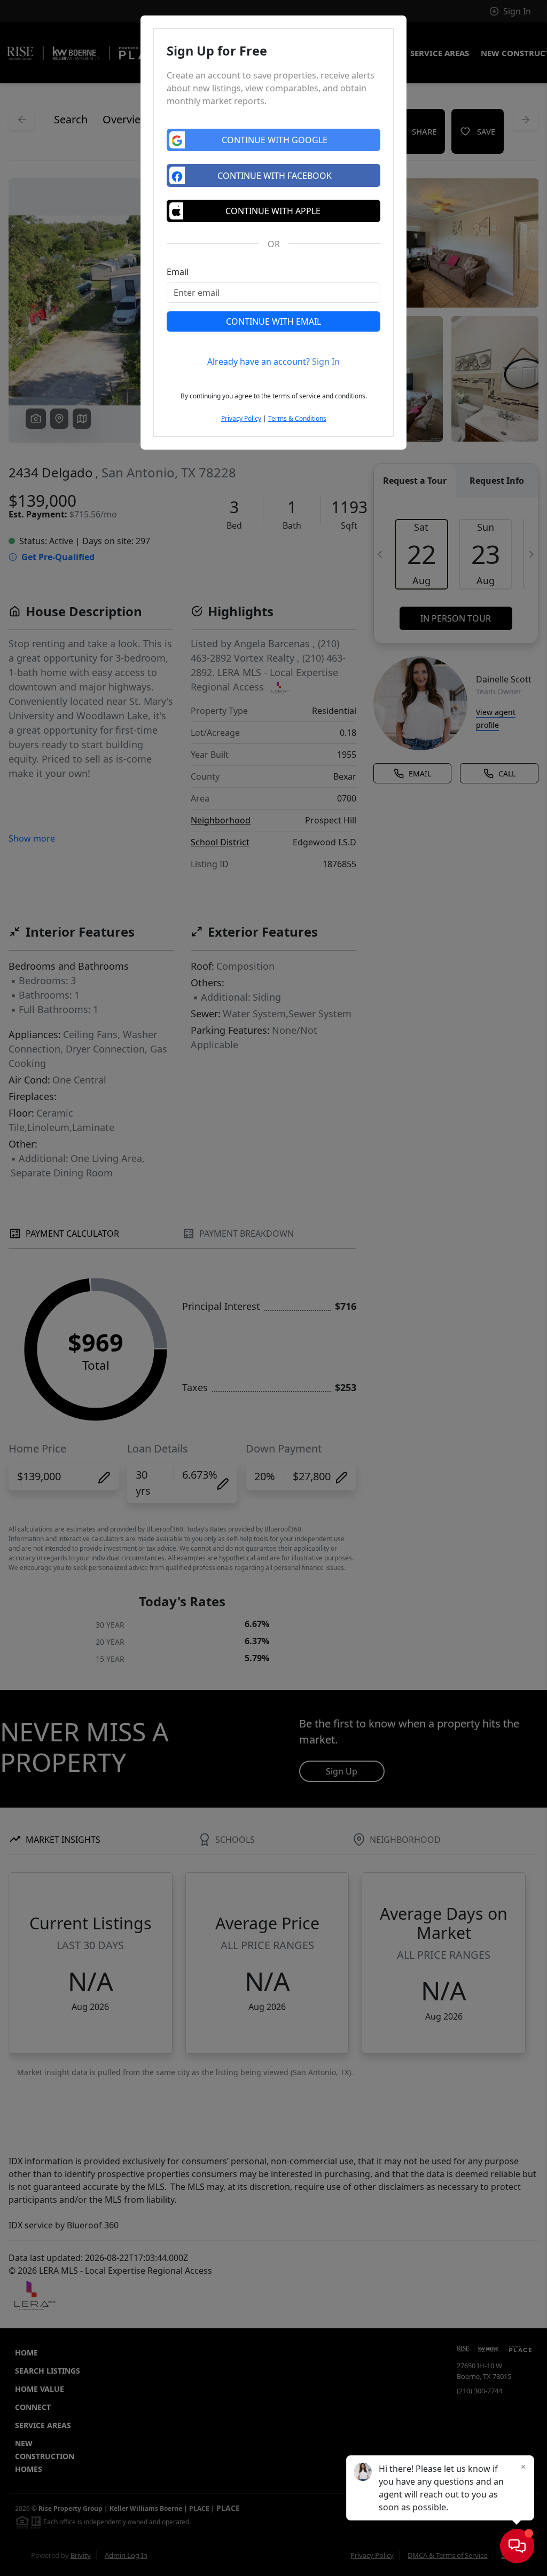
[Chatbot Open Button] (517, 2546)
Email (178, 272)
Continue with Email (273, 321)
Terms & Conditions (297, 418)
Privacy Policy (241, 418)
